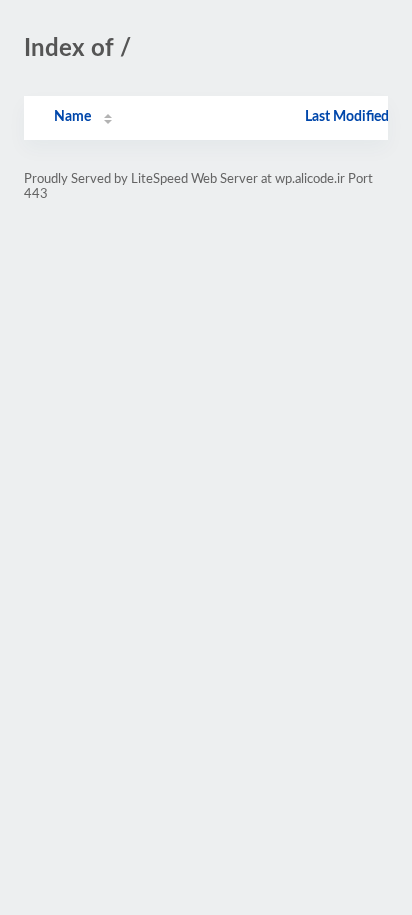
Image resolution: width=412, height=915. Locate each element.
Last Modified (347, 117)
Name (72, 117)
